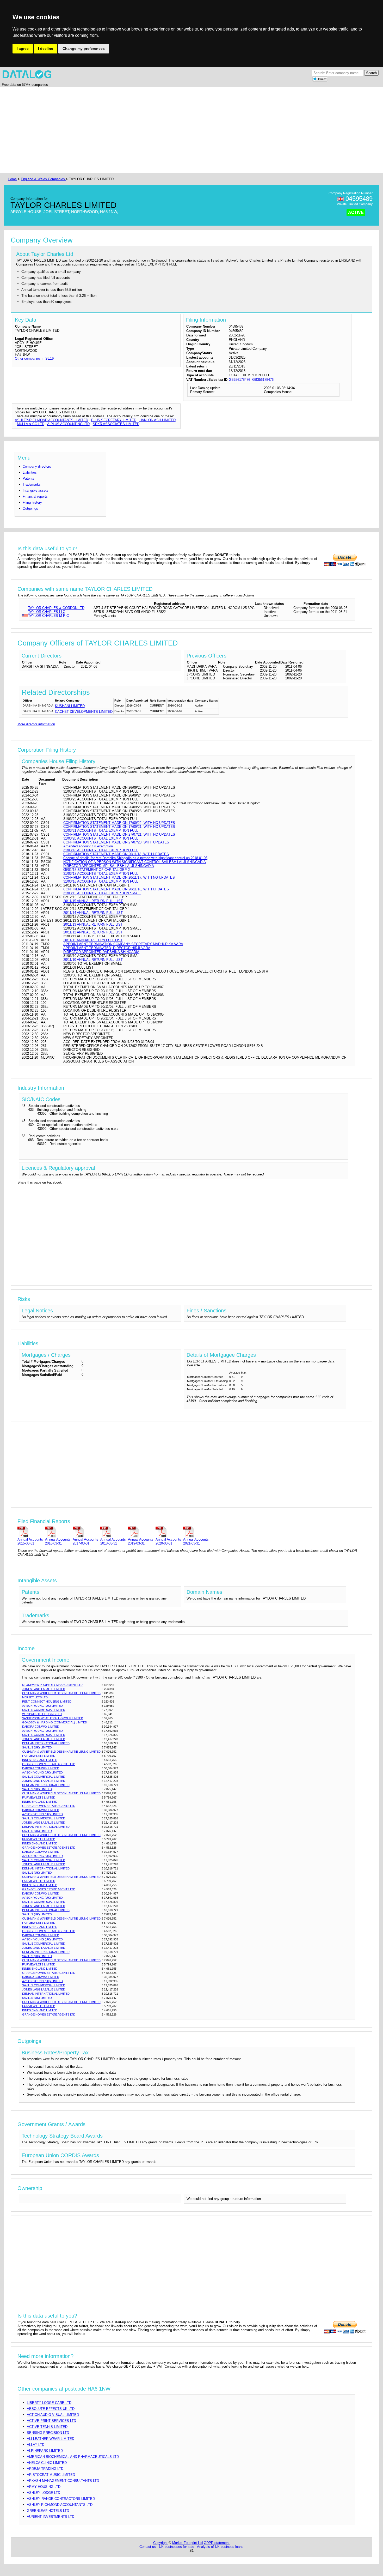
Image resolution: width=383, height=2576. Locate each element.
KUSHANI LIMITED (70, 706)
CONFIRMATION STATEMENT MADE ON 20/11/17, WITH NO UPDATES (119, 877)
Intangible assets (36, 490)
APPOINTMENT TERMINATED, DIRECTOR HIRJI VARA (107, 948)
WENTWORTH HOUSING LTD (42, 1714)
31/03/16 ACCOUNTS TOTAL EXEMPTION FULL (101, 881)
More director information (36, 724)
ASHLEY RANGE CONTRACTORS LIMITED (61, 2499)
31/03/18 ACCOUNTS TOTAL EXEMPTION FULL (101, 850)
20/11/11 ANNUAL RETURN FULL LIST (93, 940)
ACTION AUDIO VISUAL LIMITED (53, 2415)
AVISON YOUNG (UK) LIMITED (42, 1706)
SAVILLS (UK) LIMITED (37, 1747)
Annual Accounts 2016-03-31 (58, 1541)
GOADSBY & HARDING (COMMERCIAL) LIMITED (55, 1722)
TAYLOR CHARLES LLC (47, 612)
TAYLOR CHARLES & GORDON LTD (56, 608)
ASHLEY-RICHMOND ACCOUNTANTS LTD (60, 2505)
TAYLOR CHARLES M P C (48, 616)
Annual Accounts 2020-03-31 (168, 1541)
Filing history (32, 502)
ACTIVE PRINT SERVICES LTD (51, 2421)
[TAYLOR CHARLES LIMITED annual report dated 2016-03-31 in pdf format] (58, 1532)
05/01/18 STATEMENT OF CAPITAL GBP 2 (97, 870)
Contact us (148, 2547)
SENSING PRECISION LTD (48, 2433)
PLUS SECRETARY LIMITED (114, 420)
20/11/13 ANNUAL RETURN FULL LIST (93, 924)
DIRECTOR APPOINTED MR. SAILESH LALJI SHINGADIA (109, 866)
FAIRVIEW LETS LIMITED (39, 1756)
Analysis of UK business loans (220, 2547)
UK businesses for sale (177, 2547)
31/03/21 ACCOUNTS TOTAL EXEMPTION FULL (101, 831)
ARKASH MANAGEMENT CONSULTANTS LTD (63, 2481)
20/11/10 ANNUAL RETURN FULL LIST (93, 960)
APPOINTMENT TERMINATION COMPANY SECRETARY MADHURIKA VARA (123, 944)
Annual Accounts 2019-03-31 (141, 1541)
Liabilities (30, 472)
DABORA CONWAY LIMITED (41, 1727)
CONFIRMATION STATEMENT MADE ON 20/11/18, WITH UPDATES (116, 854)
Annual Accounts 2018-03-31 (113, 1541)
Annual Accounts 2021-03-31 (196, 1541)
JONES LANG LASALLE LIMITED (44, 1689)
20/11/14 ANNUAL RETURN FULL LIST (93, 913)
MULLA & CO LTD (31, 424)
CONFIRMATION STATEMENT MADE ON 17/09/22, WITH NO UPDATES (119, 823)
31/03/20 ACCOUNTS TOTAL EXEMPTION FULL (101, 838)
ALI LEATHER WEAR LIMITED (51, 2439)
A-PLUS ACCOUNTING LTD (68, 424)
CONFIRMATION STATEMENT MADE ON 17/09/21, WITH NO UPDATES (119, 827)
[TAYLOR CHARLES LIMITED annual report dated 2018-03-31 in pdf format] (113, 1532)
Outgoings (30, 508)
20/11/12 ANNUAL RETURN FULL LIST (93, 932)
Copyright (160, 2543)
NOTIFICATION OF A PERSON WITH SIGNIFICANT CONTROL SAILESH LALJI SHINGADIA (135, 862)
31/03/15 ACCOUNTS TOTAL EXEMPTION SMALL (102, 893)
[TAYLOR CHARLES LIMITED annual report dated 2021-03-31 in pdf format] (196, 1532)
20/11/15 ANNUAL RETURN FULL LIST (93, 901)
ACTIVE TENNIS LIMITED (47, 2427)
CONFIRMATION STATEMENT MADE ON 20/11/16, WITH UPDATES (116, 889)
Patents (29, 478)
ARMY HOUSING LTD (44, 2487)
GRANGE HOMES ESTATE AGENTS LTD (49, 1764)
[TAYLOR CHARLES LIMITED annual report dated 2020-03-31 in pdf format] (168, 1532)
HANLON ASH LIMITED (157, 420)
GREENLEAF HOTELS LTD (48, 2511)
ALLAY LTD (36, 2445)
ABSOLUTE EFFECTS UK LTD (51, 2409)
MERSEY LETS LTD (35, 1697)
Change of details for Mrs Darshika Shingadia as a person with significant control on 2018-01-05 (135, 858)
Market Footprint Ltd (187, 2543)
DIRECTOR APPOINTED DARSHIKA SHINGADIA (101, 952)
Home (12, 179)
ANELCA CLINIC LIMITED (47, 2463)
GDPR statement (217, 2543)
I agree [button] (23, 49)
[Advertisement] (163, 130)
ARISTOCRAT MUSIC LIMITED (51, 2475)
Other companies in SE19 (34, 358)
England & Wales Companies (43, 179)
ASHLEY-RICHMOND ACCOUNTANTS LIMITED (51, 420)
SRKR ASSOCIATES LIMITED (116, 424)
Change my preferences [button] (84, 49)
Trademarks (32, 484)
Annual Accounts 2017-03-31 (85, 1541)
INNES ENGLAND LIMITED (40, 1760)
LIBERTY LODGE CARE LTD (49, 2403)
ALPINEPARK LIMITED (45, 2451)
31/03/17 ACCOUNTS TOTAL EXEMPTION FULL (101, 874)
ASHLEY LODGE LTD (44, 2493)
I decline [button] (46, 49)
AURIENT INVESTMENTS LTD (51, 2517)
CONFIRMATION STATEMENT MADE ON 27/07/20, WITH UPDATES (116, 842)
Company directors (37, 466)
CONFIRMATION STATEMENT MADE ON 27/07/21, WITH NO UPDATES (119, 834)
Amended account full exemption (88, 846)
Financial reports (35, 496)
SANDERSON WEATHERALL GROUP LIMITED (53, 1718)
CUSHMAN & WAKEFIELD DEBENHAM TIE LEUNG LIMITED (61, 1693)
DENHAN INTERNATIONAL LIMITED (46, 1743)
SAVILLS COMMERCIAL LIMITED (44, 1710)
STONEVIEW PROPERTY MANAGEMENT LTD (52, 1685)
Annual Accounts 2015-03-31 (30, 1541)
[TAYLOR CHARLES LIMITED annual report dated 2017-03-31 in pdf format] (85, 1532)
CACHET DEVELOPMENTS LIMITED (84, 712)
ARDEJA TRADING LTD (45, 2469)
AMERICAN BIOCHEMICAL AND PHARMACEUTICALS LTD (73, 2457)
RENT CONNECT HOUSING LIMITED (47, 1702)
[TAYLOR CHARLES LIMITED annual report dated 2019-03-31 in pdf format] (141, 1532)
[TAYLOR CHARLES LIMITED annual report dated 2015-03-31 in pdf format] (30, 1532)
